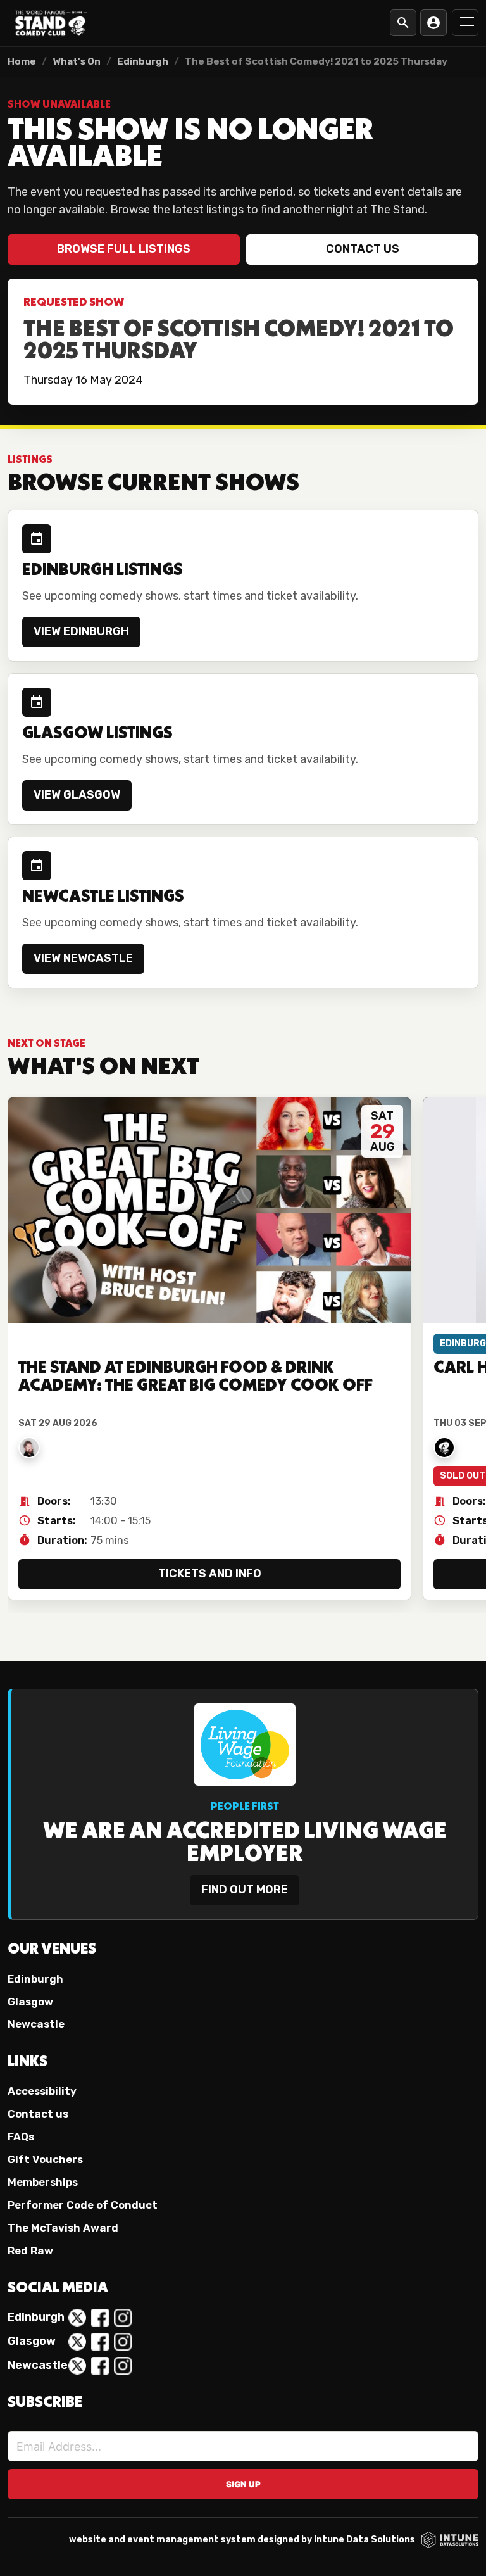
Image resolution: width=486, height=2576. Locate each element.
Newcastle (36, 2024)
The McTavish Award (63, 2228)
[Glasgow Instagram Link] (123, 2342)
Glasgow (30, 2002)
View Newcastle (83, 958)
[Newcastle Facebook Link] (100, 2366)
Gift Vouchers (45, 2159)
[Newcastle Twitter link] (77, 2366)
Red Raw (30, 2251)
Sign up (243, 2484)
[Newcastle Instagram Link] (123, 2366)
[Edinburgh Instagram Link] (123, 2318)
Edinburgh (143, 61)
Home (22, 61)
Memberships (43, 2182)
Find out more (245, 1890)
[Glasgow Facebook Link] (100, 2342)
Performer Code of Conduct (83, 2205)
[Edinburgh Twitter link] (77, 2318)
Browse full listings (124, 249)
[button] (465, 23)
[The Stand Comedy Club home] (51, 23)
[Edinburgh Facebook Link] (100, 2318)
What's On (77, 61)
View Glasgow (77, 795)
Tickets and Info (210, 1574)
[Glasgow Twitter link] (77, 2342)
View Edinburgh (81, 631)
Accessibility (42, 2091)
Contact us (363, 249)
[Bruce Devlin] (29, 1448)
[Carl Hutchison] (444, 1448)
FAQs (21, 2137)
